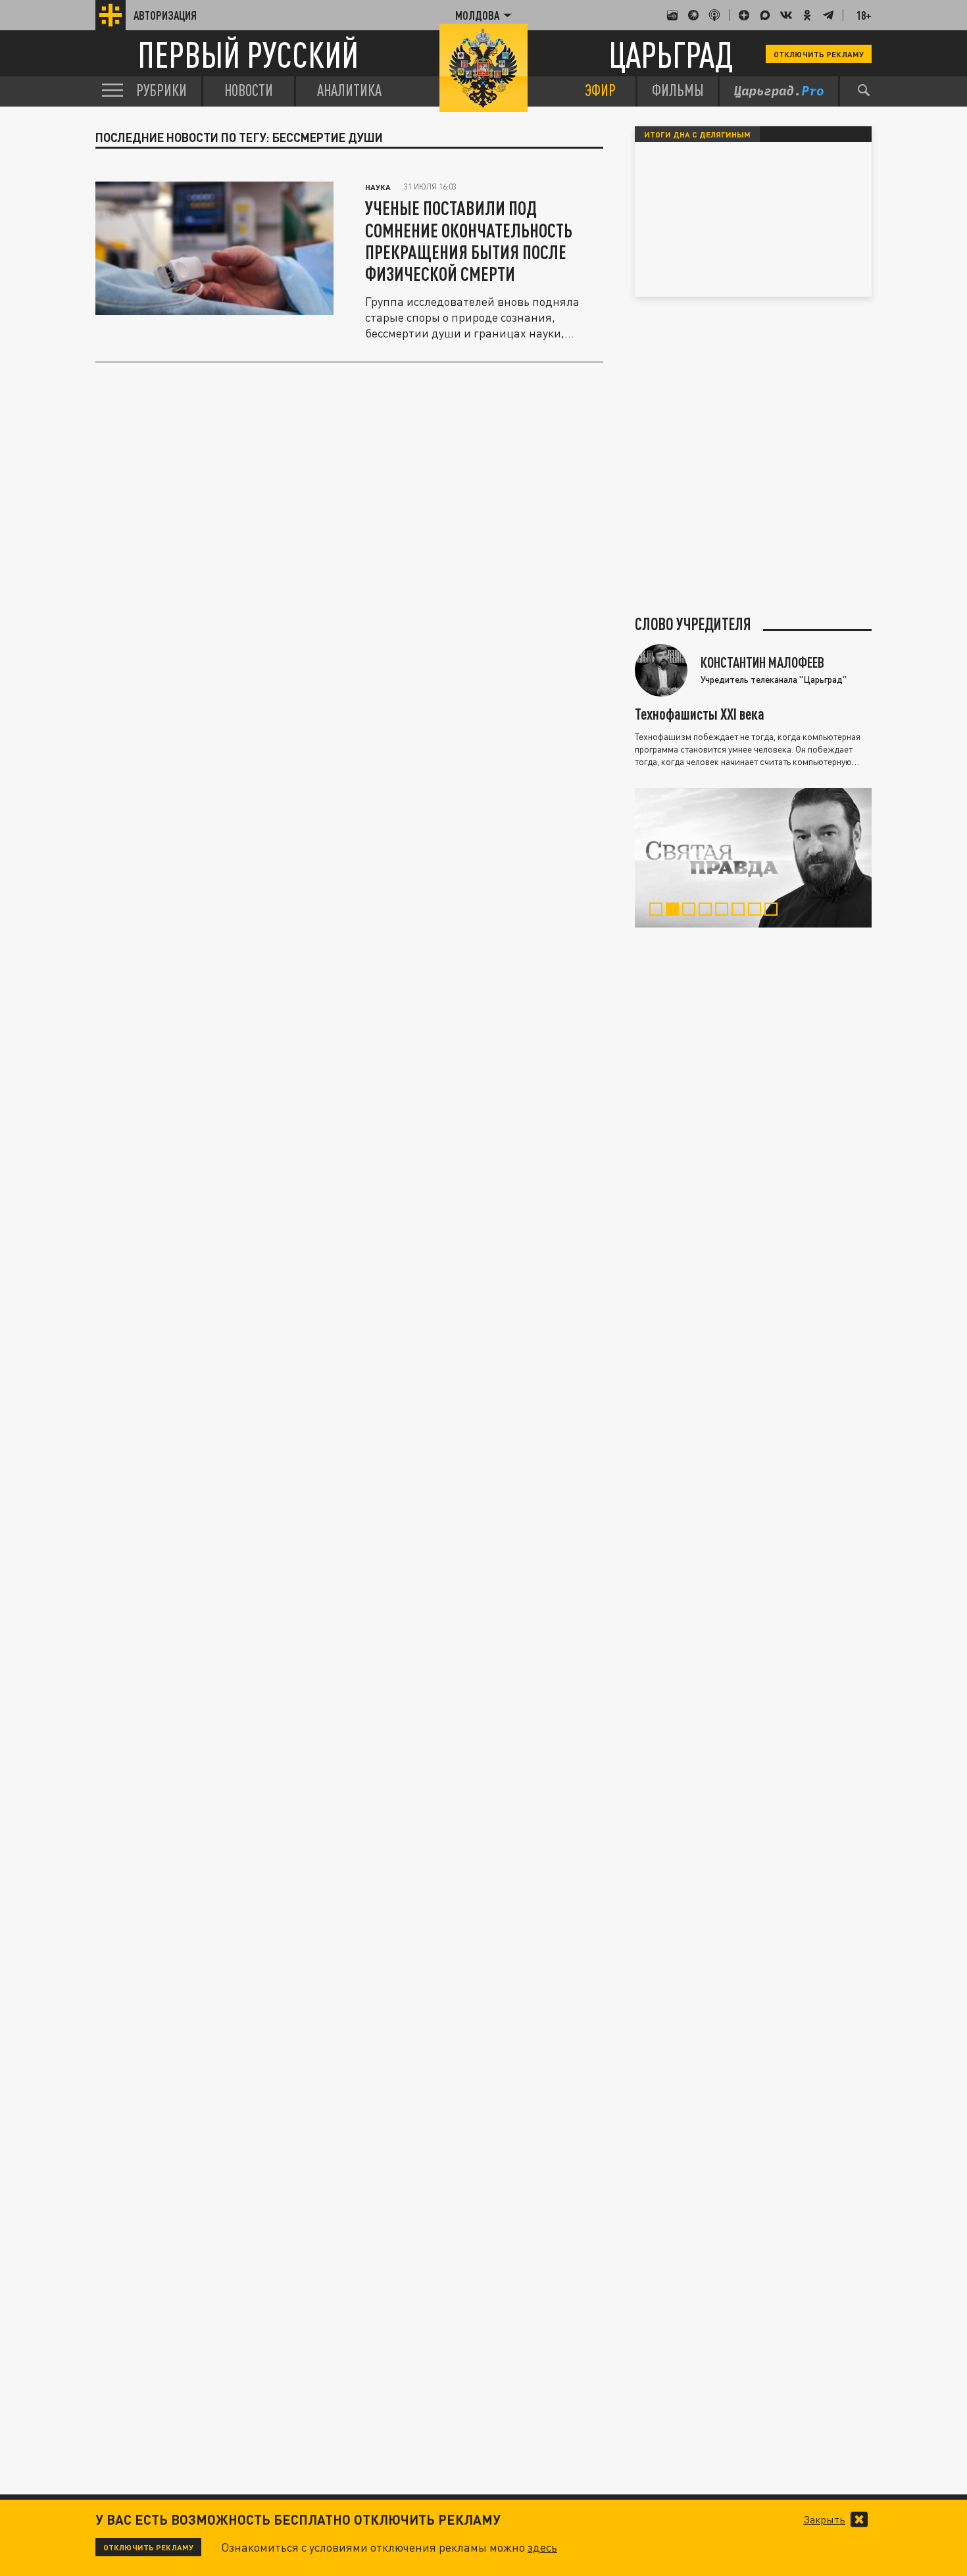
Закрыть (824, 2519)
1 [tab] (659, 911)
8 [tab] (774, 911)
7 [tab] (757, 911)
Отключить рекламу (819, 54)
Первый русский (248, 54)
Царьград (671, 54)
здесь (542, 2547)
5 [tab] (725, 911)
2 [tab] (675, 911)
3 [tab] (692, 911)
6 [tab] (741, 911)
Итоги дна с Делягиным (697, 134)
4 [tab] (708, 911)
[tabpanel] (753, 858)
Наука (378, 187)
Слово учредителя (693, 624)
